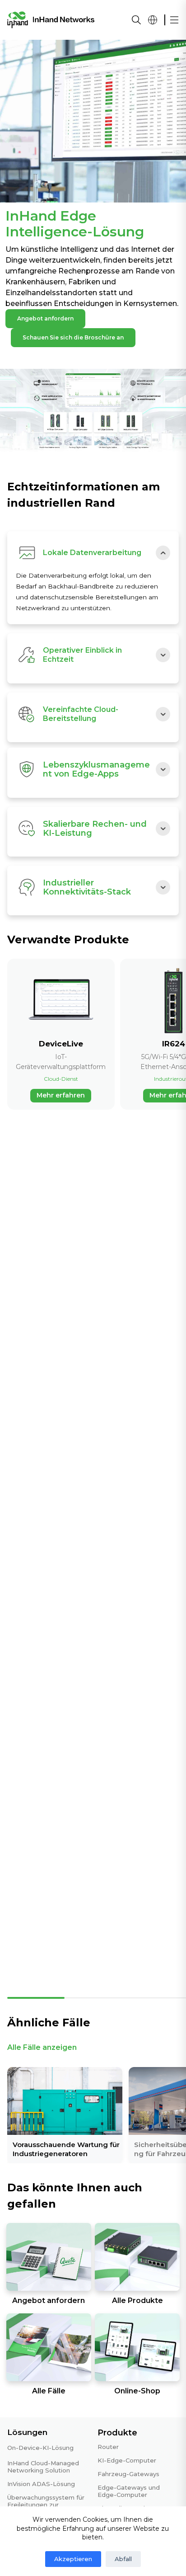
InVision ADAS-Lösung (41, 2484)
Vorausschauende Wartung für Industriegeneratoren (66, 2149)
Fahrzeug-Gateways (128, 2474)
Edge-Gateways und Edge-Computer (129, 2491)
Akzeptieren (73, 2559)
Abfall (123, 2559)
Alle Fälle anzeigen (42, 2047)
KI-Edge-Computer (127, 2460)
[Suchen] (136, 20)
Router (108, 2447)
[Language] (153, 20)
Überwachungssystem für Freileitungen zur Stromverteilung (46, 2505)
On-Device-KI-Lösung (40, 2448)
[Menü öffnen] (174, 20)
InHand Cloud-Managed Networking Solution (43, 2467)
